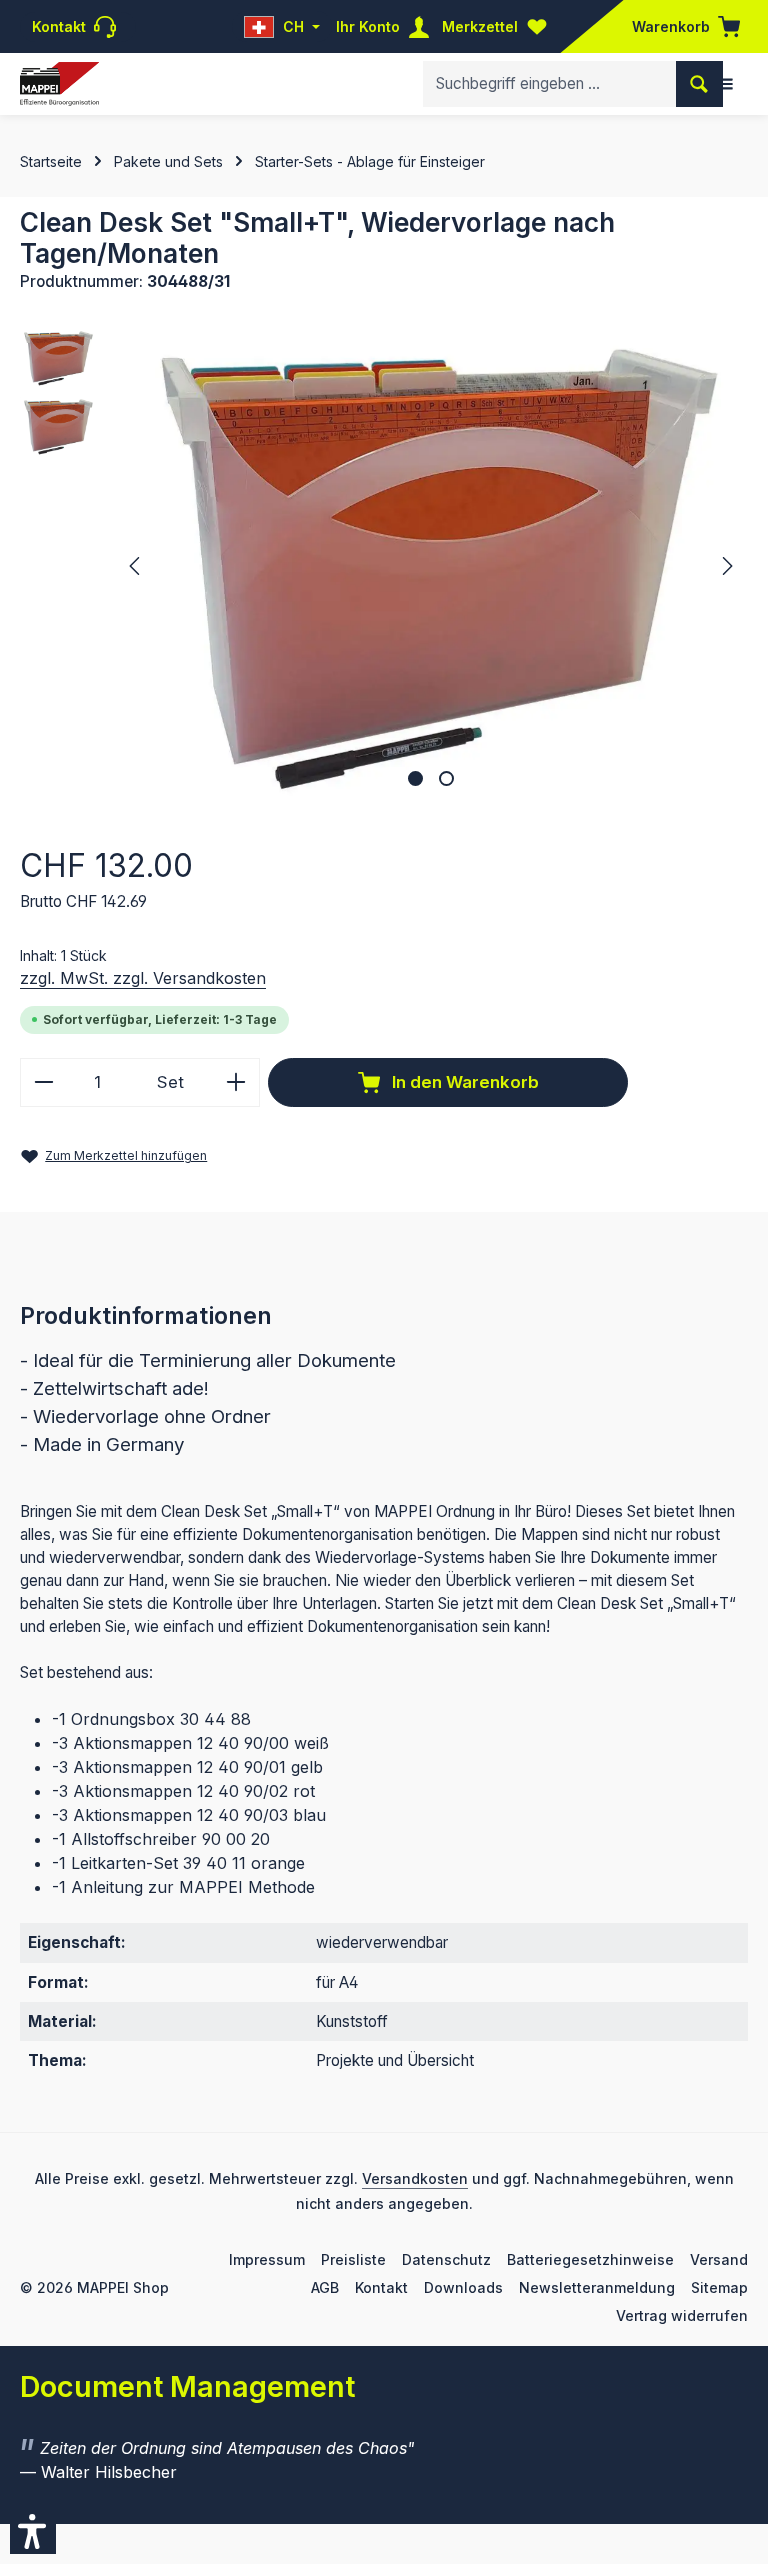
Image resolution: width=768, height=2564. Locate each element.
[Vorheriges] (136, 566)
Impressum (267, 2259)
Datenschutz (446, 2259)
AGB (325, 2287)
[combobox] (550, 83)
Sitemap (719, 2287)
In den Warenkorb (463, 1082)
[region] (384, 566)
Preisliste (353, 2259)
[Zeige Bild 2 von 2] (446, 778)
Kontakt (381, 2287)
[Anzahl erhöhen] (236, 1082)
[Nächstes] (726, 566)
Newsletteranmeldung (597, 2287)
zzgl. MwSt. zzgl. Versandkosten (143, 978)
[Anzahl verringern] (43, 1082)
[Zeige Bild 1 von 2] (415, 778)
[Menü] (725, 84)
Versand (719, 2259)
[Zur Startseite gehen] (59, 84)
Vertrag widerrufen (682, 2315)
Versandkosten (415, 2178)
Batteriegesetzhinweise (590, 2259)
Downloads (463, 2287)
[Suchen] (699, 83)
